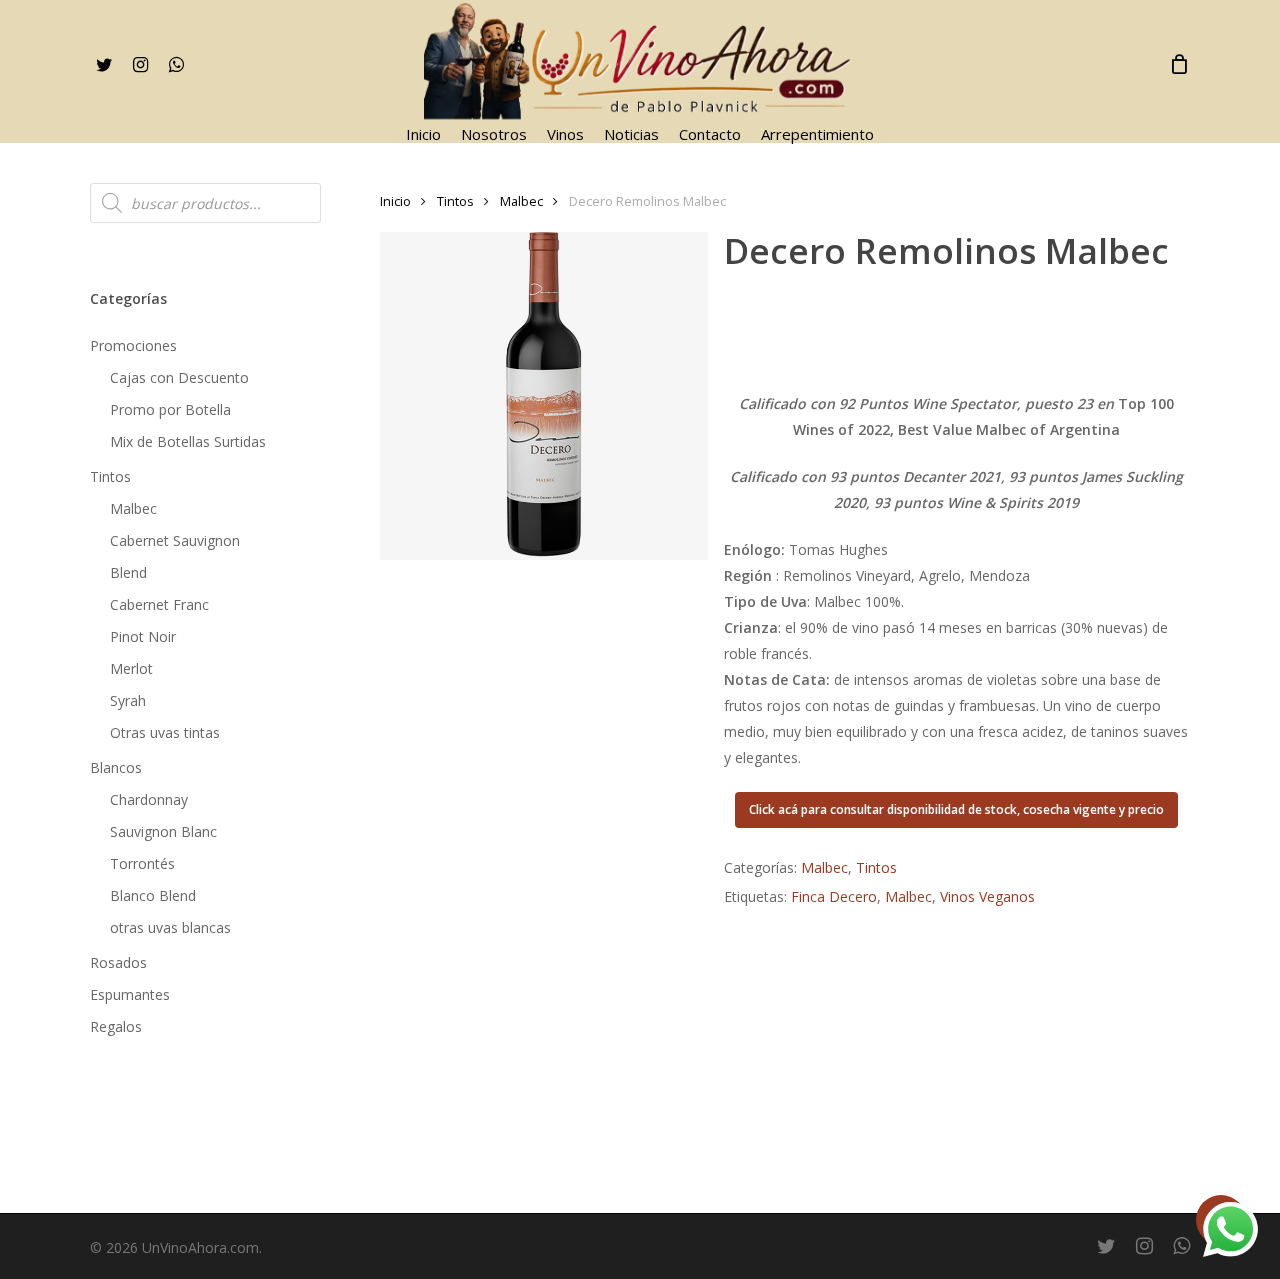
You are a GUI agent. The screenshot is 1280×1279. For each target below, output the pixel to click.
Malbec (133, 508)
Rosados (118, 962)
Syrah (128, 700)
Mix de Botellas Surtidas (188, 441)
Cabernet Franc (159, 604)
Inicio (395, 201)
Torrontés (142, 863)
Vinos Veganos (987, 896)
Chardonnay (149, 799)
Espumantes (130, 994)
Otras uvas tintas (165, 732)
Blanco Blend (153, 895)
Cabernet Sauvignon (175, 540)
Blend (128, 572)
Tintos (110, 476)
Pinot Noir (143, 636)
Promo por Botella (170, 409)
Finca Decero (834, 896)
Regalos (116, 1026)
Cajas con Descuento (179, 377)
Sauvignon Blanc (163, 831)
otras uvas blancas (170, 927)
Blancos (116, 767)
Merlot (131, 668)
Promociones (133, 345)
